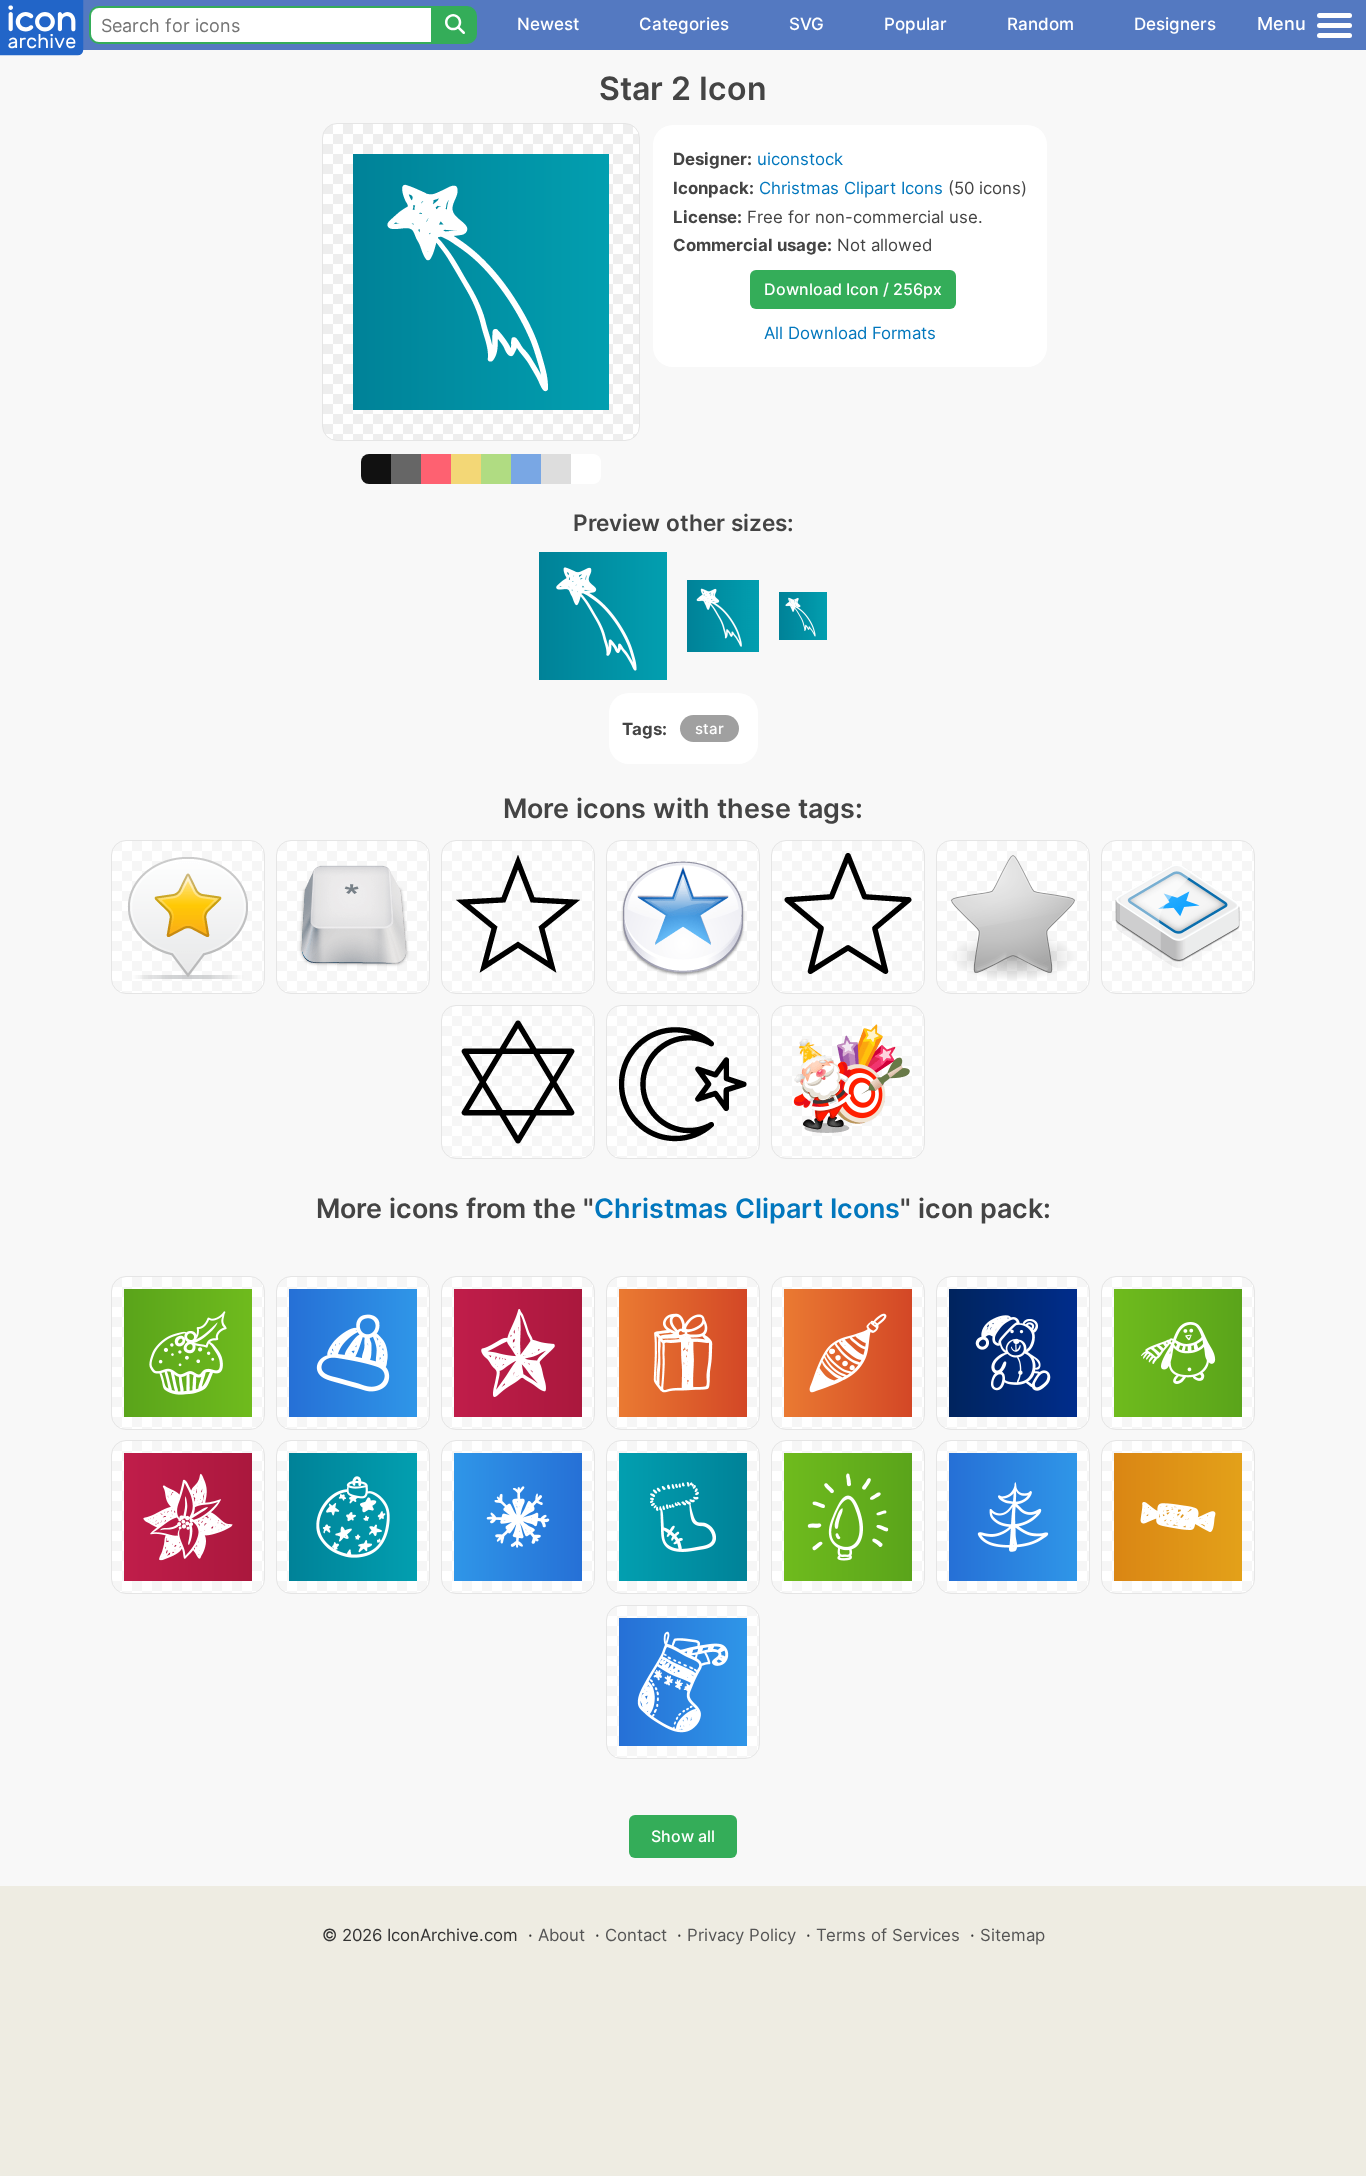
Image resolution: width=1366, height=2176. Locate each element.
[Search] (454, 25)
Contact (636, 1935)
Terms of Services (888, 1935)
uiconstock (800, 159)
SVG (806, 24)
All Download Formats (850, 333)
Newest (548, 24)
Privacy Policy (741, 1935)
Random (1040, 24)
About (561, 1935)
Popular (915, 24)
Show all (683, 1836)
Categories (684, 24)
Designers (1175, 24)
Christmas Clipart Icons (851, 188)
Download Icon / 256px (853, 289)
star (709, 728)
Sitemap (1012, 1935)
